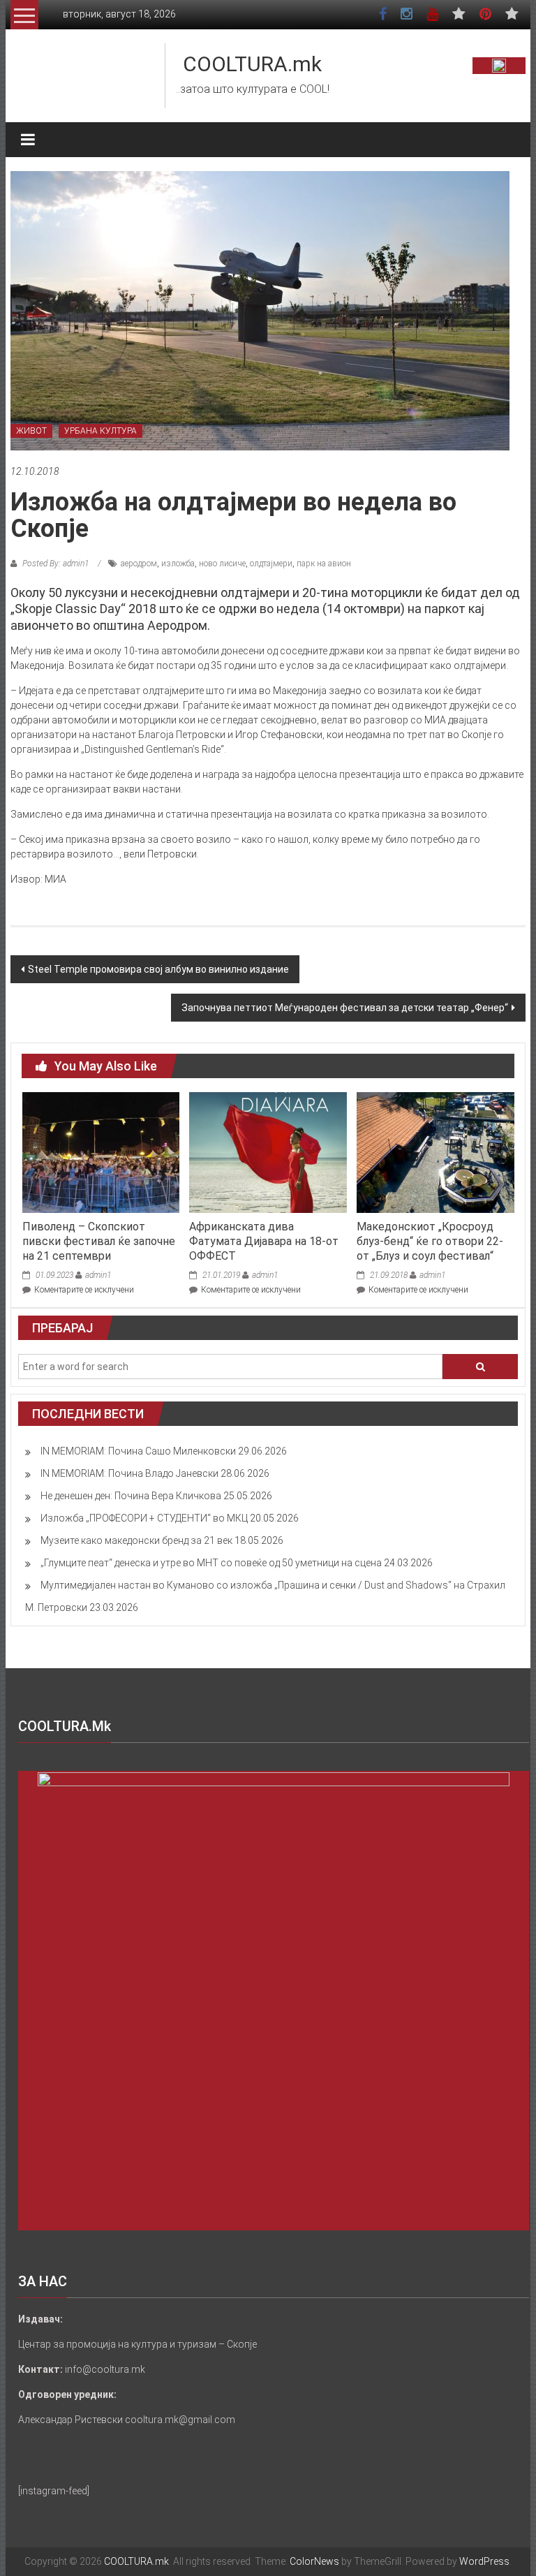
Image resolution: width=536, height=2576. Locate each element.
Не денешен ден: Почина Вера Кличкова (131, 1496)
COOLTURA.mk (252, 64)
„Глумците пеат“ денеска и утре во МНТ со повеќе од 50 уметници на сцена (211, 1563)
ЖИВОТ (31, 431)
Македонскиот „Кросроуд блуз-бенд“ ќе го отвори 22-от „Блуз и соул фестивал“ (430, 1241)
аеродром (139, 564)
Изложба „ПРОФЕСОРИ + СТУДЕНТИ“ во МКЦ (144, 1518)
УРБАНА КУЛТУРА (100, 431)
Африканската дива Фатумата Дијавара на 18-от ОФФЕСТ (264, 1241)
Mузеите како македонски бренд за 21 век (136, 1540)
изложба (178, 564)
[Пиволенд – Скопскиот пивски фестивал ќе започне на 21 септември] (101, 1151)
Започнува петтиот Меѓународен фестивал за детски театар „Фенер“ (345, 1008)
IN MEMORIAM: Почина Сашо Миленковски (138, 1451)
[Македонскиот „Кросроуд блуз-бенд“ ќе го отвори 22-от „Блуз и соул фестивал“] (435, 1151)
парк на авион (324, 564)
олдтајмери (271, 564)
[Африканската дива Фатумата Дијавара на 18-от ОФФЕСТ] (268, 1151)
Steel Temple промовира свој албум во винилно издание (158, 969)
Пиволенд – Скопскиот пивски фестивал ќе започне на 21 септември (99, 1241)
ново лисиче (222, 564)
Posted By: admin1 (55, 564)
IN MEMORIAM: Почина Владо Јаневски (129, 1473)
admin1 (98, 1275)
